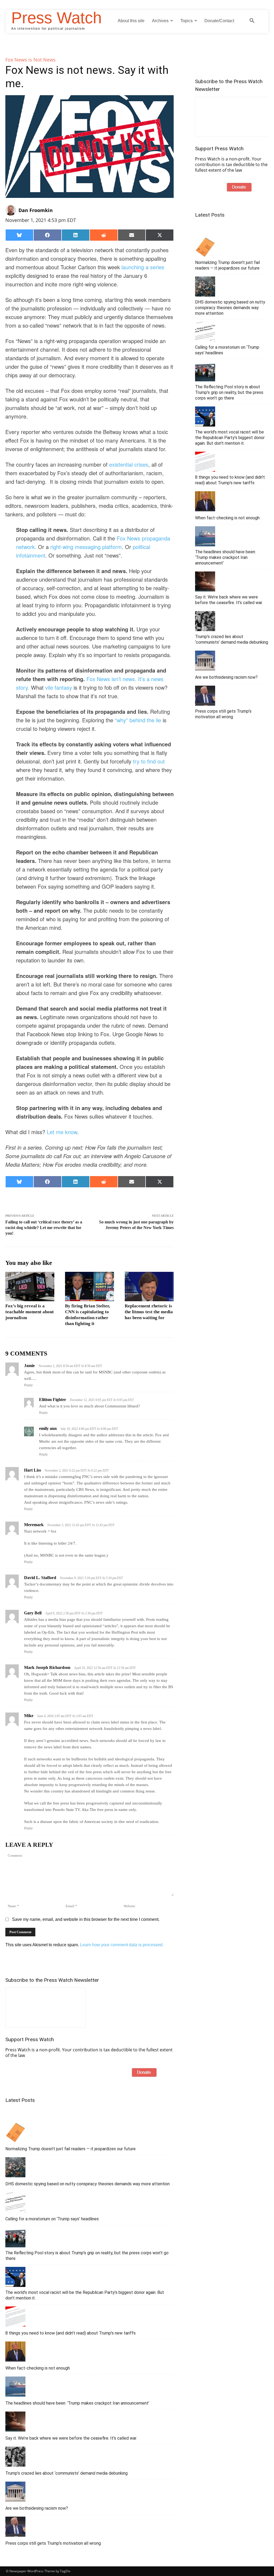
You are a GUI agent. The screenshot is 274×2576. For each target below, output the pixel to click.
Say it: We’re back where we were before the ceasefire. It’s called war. (71, 2438)
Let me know (62, 1132)
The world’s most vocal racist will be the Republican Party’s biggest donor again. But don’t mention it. (85, 2295)
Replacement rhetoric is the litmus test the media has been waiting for (149, 1312)
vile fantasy (59, 687)
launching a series (143, 267)
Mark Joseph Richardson (47, 1667)
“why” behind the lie (138, 720)
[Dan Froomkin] (12, 210)
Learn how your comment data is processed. (122, 1945)
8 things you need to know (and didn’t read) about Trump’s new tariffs (71, 2333)
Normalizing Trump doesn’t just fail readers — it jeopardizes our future (71, 2149)
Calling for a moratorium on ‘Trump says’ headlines (52, 2219)
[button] (252, 21)
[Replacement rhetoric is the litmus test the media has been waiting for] (149, 1287)
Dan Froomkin (36, 210)
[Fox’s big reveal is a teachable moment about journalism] (30, 1287)
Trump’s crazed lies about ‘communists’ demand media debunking (66, 2473)
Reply (28, 1385)
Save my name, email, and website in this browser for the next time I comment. (86, 1919)
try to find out (149, 761)
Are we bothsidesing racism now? (37, 2508)
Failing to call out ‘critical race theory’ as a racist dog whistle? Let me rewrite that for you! (44, 1228)
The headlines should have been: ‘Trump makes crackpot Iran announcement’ (77, 2403)
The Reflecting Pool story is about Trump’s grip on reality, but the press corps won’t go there (87, 2256)
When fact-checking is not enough (38, 2368)
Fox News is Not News (31, 60)
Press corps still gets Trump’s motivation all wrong (53, 2543)
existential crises (129, 464)
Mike (29, 1716)
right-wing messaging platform (86, 547)
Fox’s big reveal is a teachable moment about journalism (30, 1312)
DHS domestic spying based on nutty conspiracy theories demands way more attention (87, 2184)
